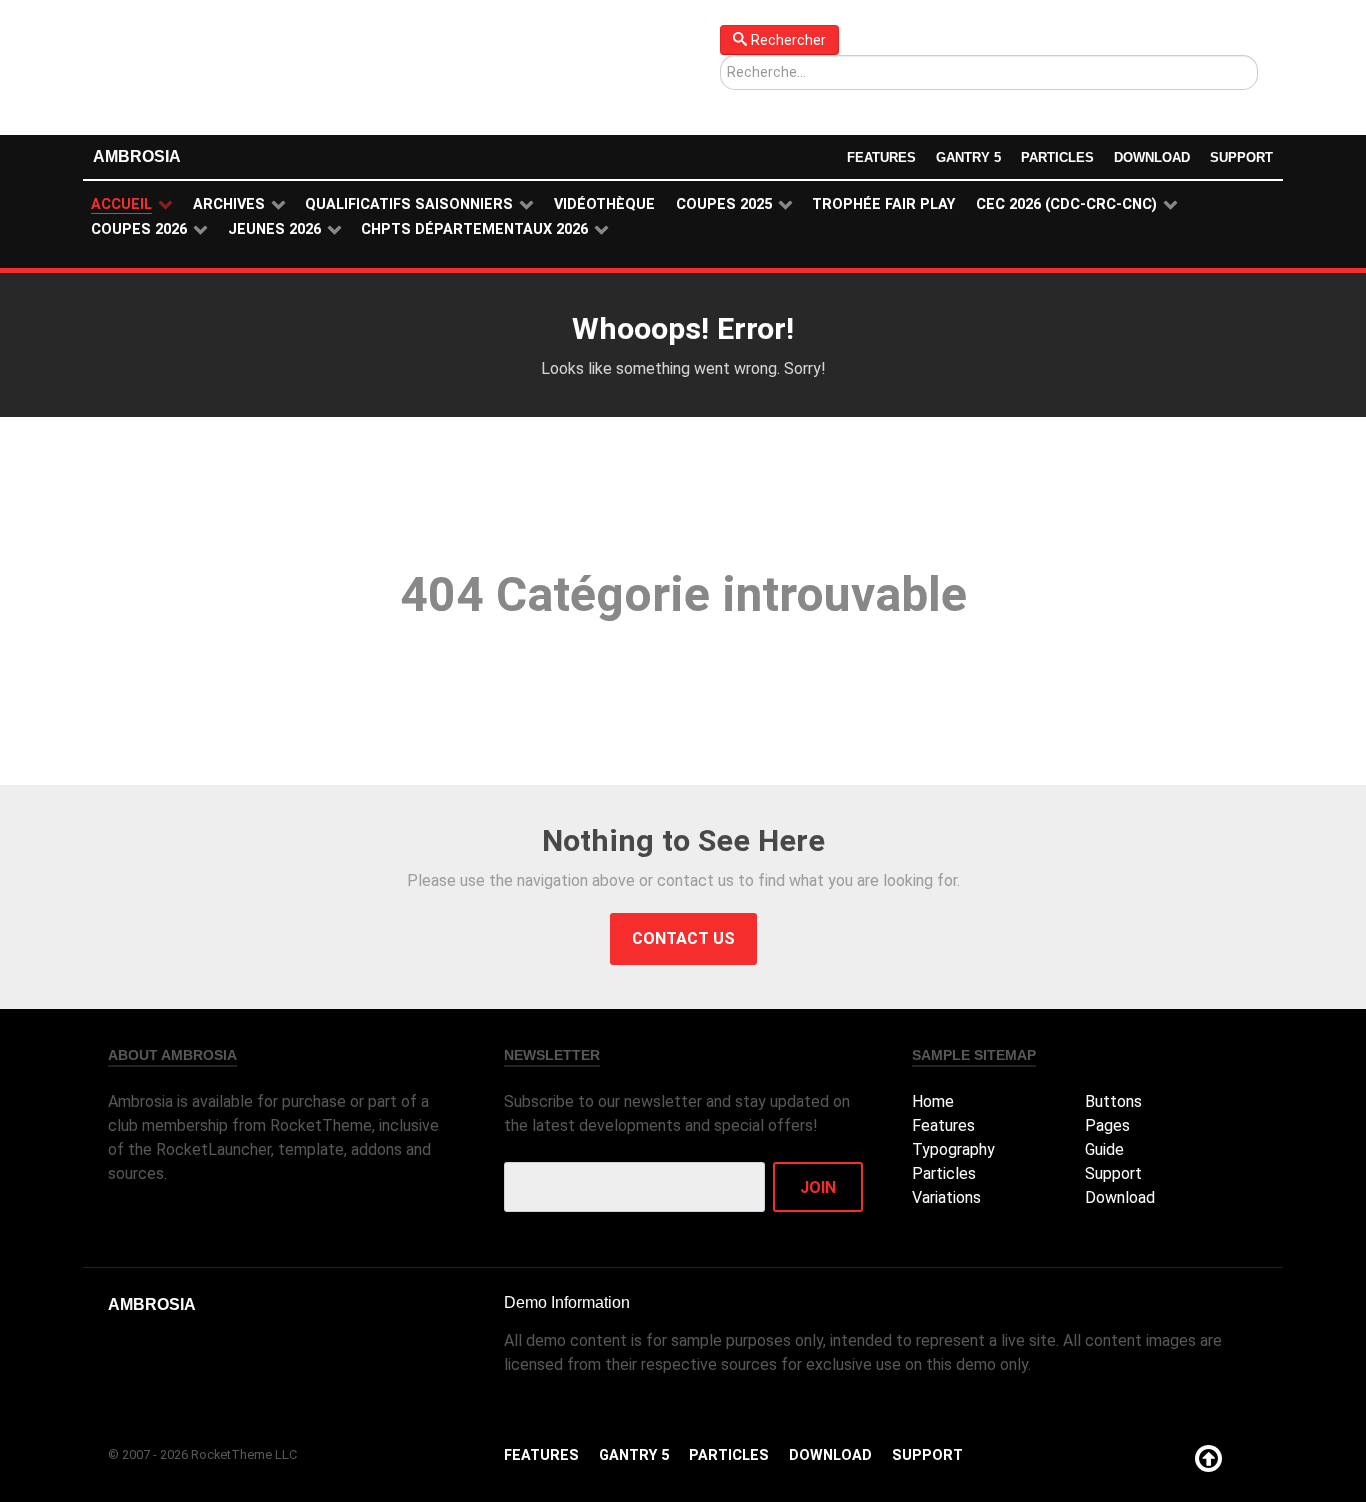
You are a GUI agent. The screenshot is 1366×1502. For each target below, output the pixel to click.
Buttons (1113, 1101)
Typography (953, 1149)
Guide (1104, 1149)
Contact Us (683, 938)
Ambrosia (137, 156)
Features (881, 157)
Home (933, 1101)
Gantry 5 (968, 157)
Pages (1107, 1125)
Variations (946, 1197)
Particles (1057, 157)
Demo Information (567, 1302)
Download (1152, 157)
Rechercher (788, 40)
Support (1241, 157)
